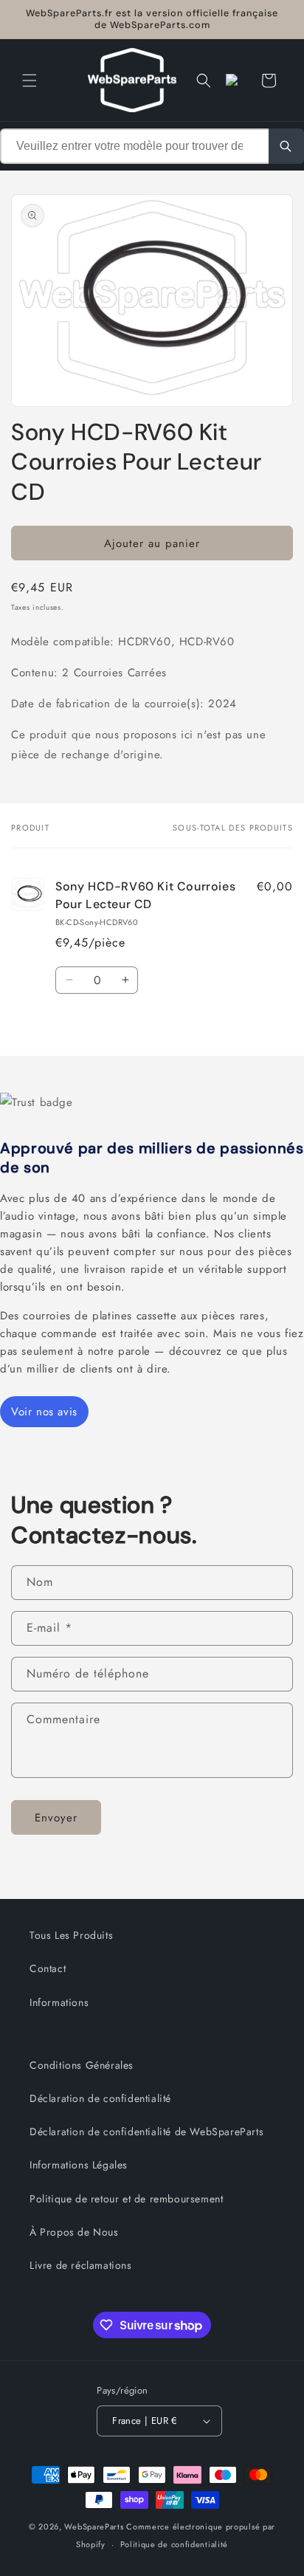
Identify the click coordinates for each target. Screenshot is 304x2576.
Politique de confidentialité (175, 2544)
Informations (59, 2002)
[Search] (286, 146)
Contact (48, 1968)
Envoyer (56, 1818)
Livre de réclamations (81, 2265)
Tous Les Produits (71, 1935)
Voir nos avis (44, 1412)
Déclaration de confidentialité (100, 2098)
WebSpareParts (94, 2527)
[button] (30, 80)
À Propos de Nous (74, 2232)
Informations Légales (79, 2165)
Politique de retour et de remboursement (126, 2199)
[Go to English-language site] (236, 80)
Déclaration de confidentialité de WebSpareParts (146, 2132)
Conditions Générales (82, 2065)
